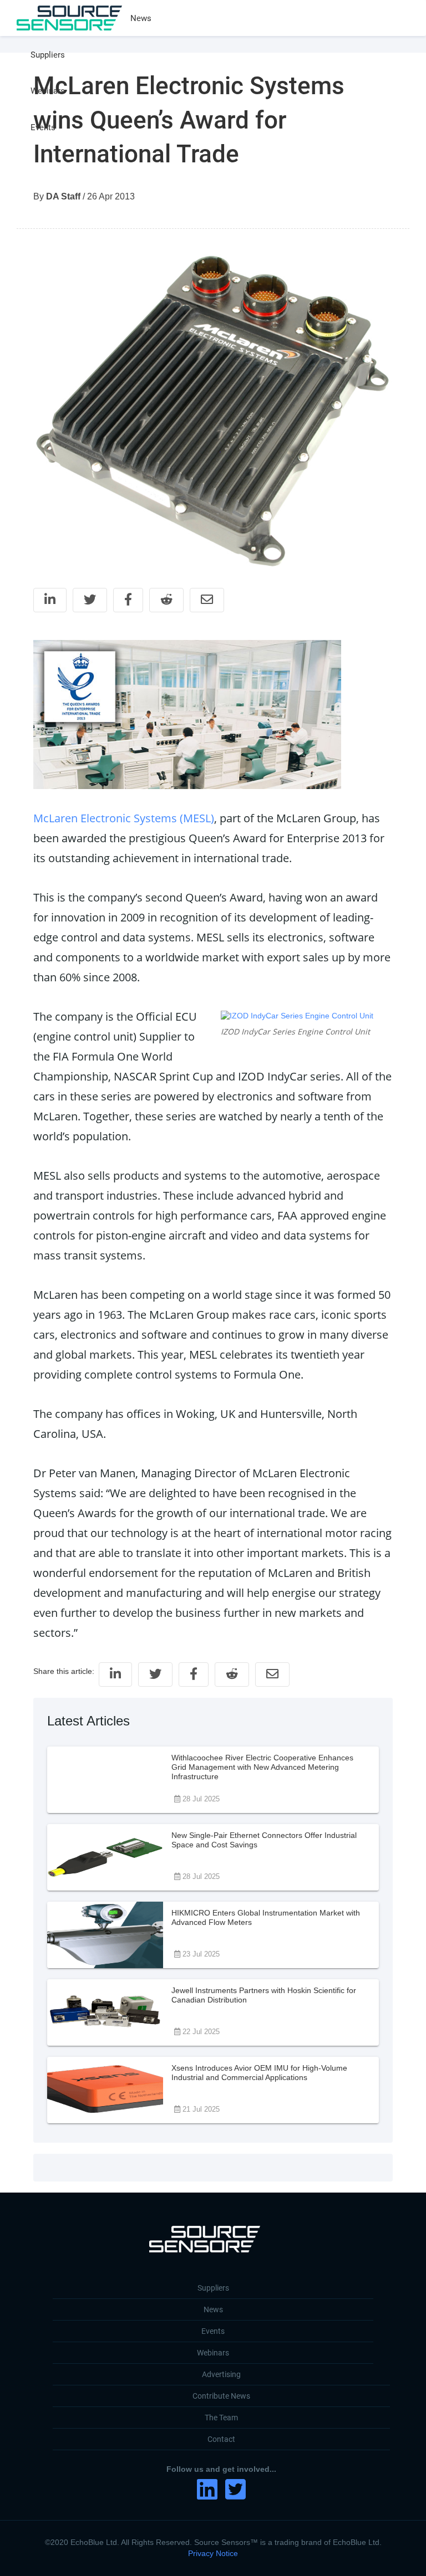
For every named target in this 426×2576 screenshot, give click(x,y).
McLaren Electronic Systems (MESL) (124, 818)
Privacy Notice (213, 2553)
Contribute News (221, 2396)
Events (43, 127)
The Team (221, 2418)
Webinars (48, 91)
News (141, 18)
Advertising (221, 2374)
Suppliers (48, 55)
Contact (221, 2439)
